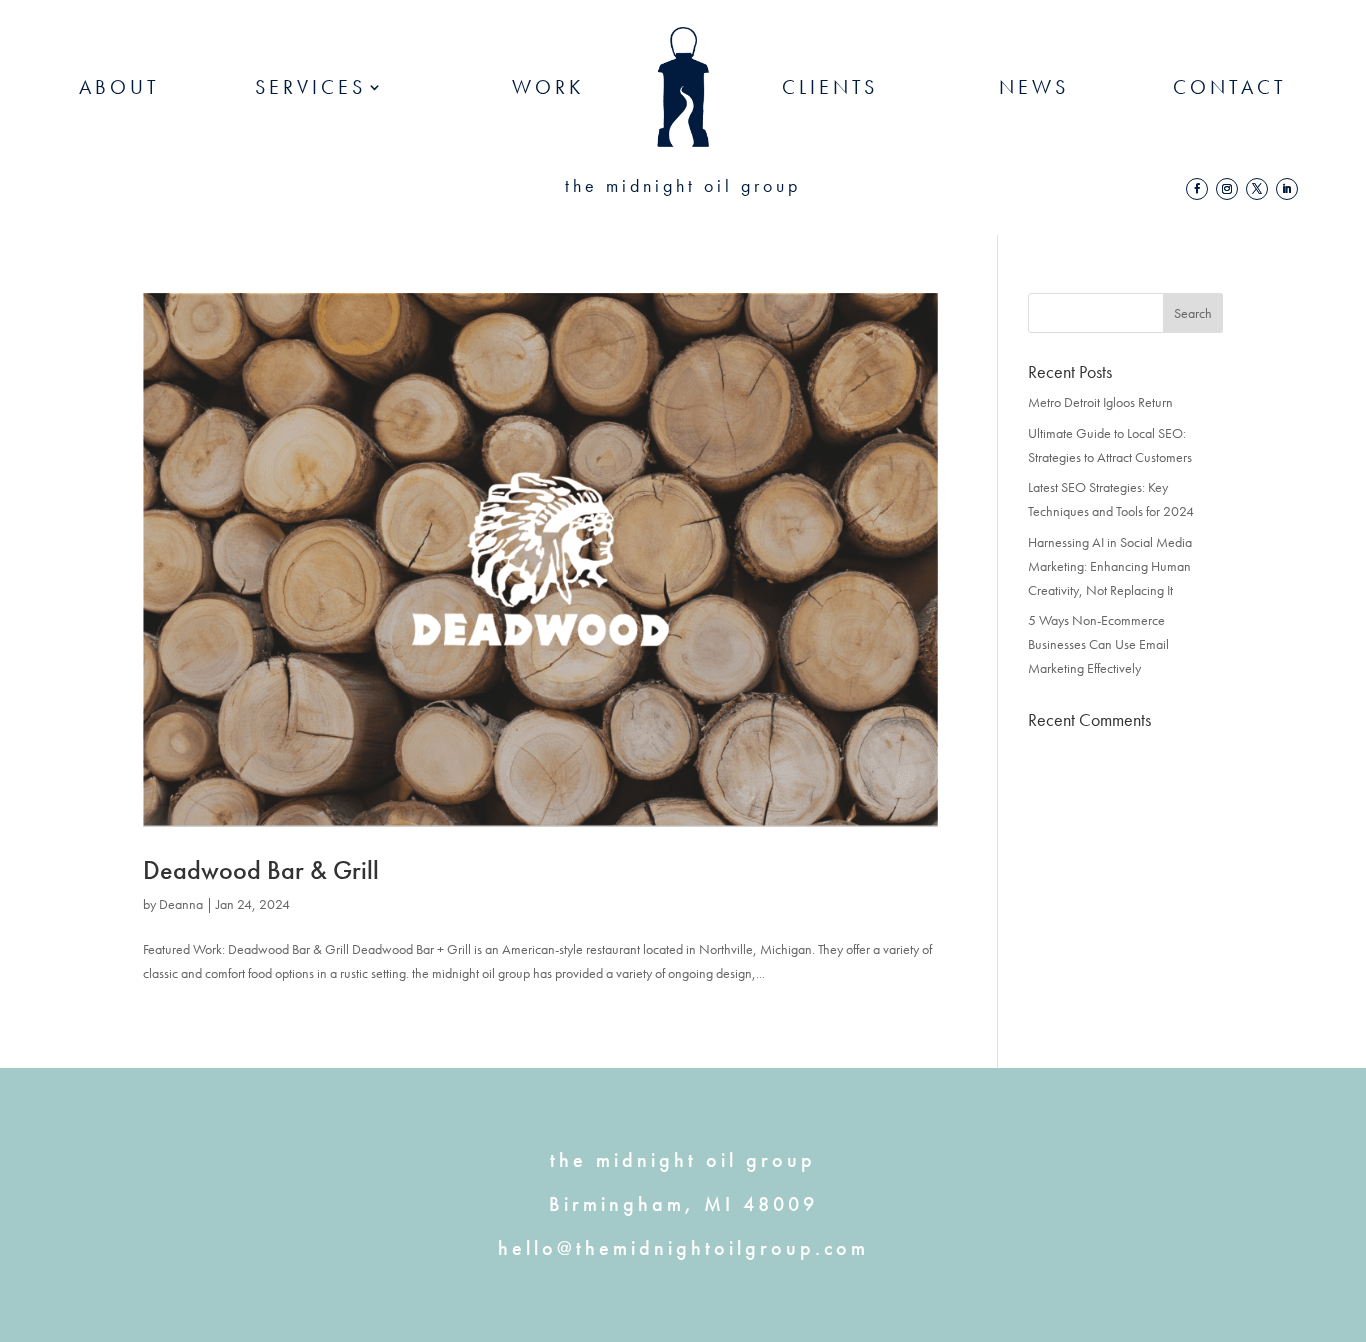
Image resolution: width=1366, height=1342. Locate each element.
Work (548, 87)
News (1034, 87)
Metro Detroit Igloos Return (1100, 402)
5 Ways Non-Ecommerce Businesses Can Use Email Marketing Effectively (1098, 644)
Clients (830, 87)
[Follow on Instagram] (1227, 189)
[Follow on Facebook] (1197, 189)
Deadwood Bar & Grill (261, 870)
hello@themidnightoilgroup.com (683, 1248)
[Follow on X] (1257, 189)
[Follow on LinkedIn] (1287, 189)
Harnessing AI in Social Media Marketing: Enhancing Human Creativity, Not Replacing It (1110, 566)
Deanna (181, 904)
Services (310, 87)
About (119, 87)
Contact (1230, 87)
